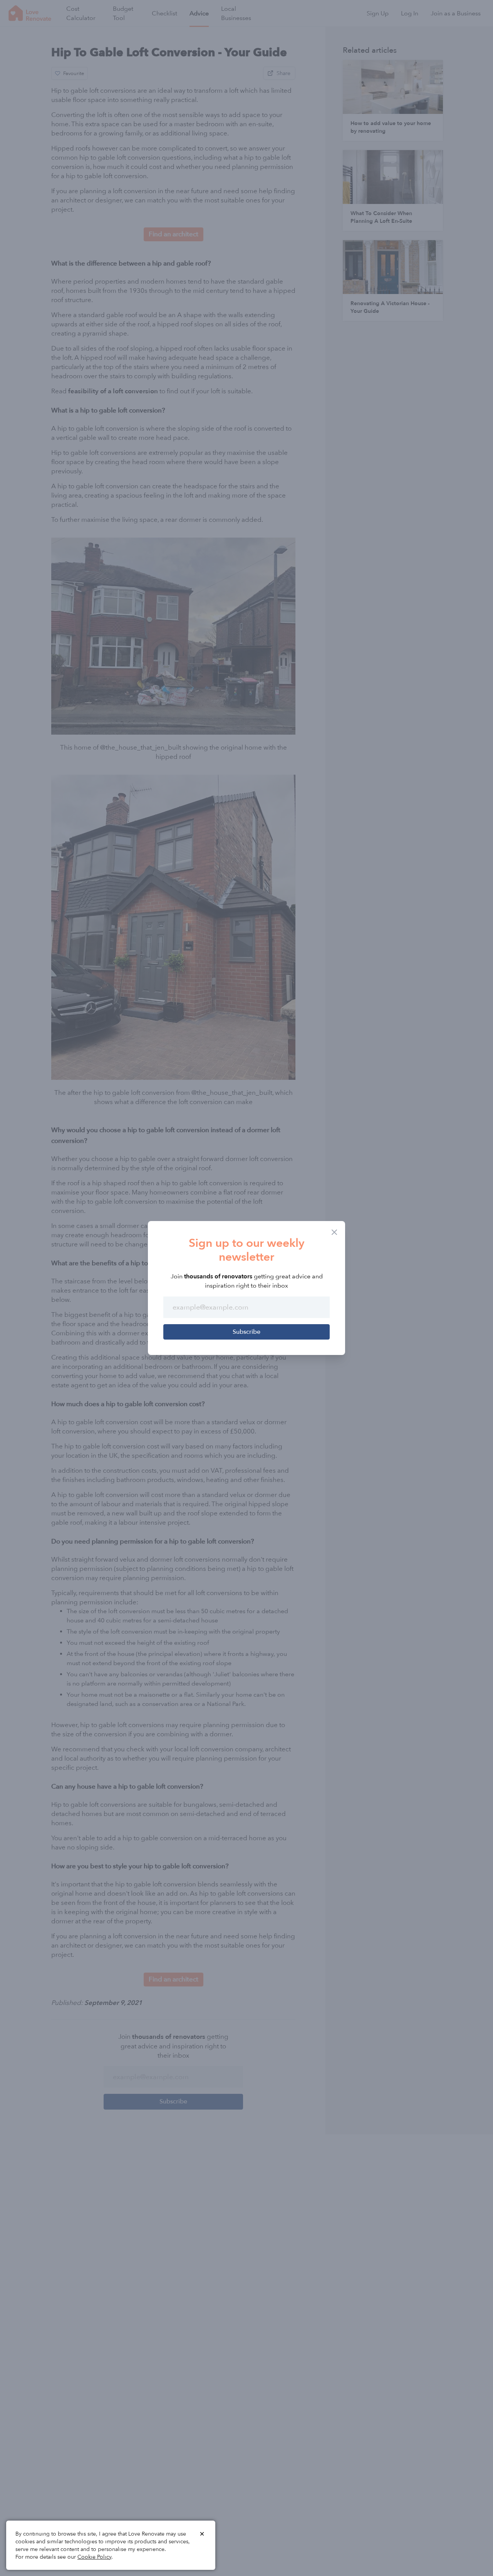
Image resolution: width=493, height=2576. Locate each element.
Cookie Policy (94, 2557)
